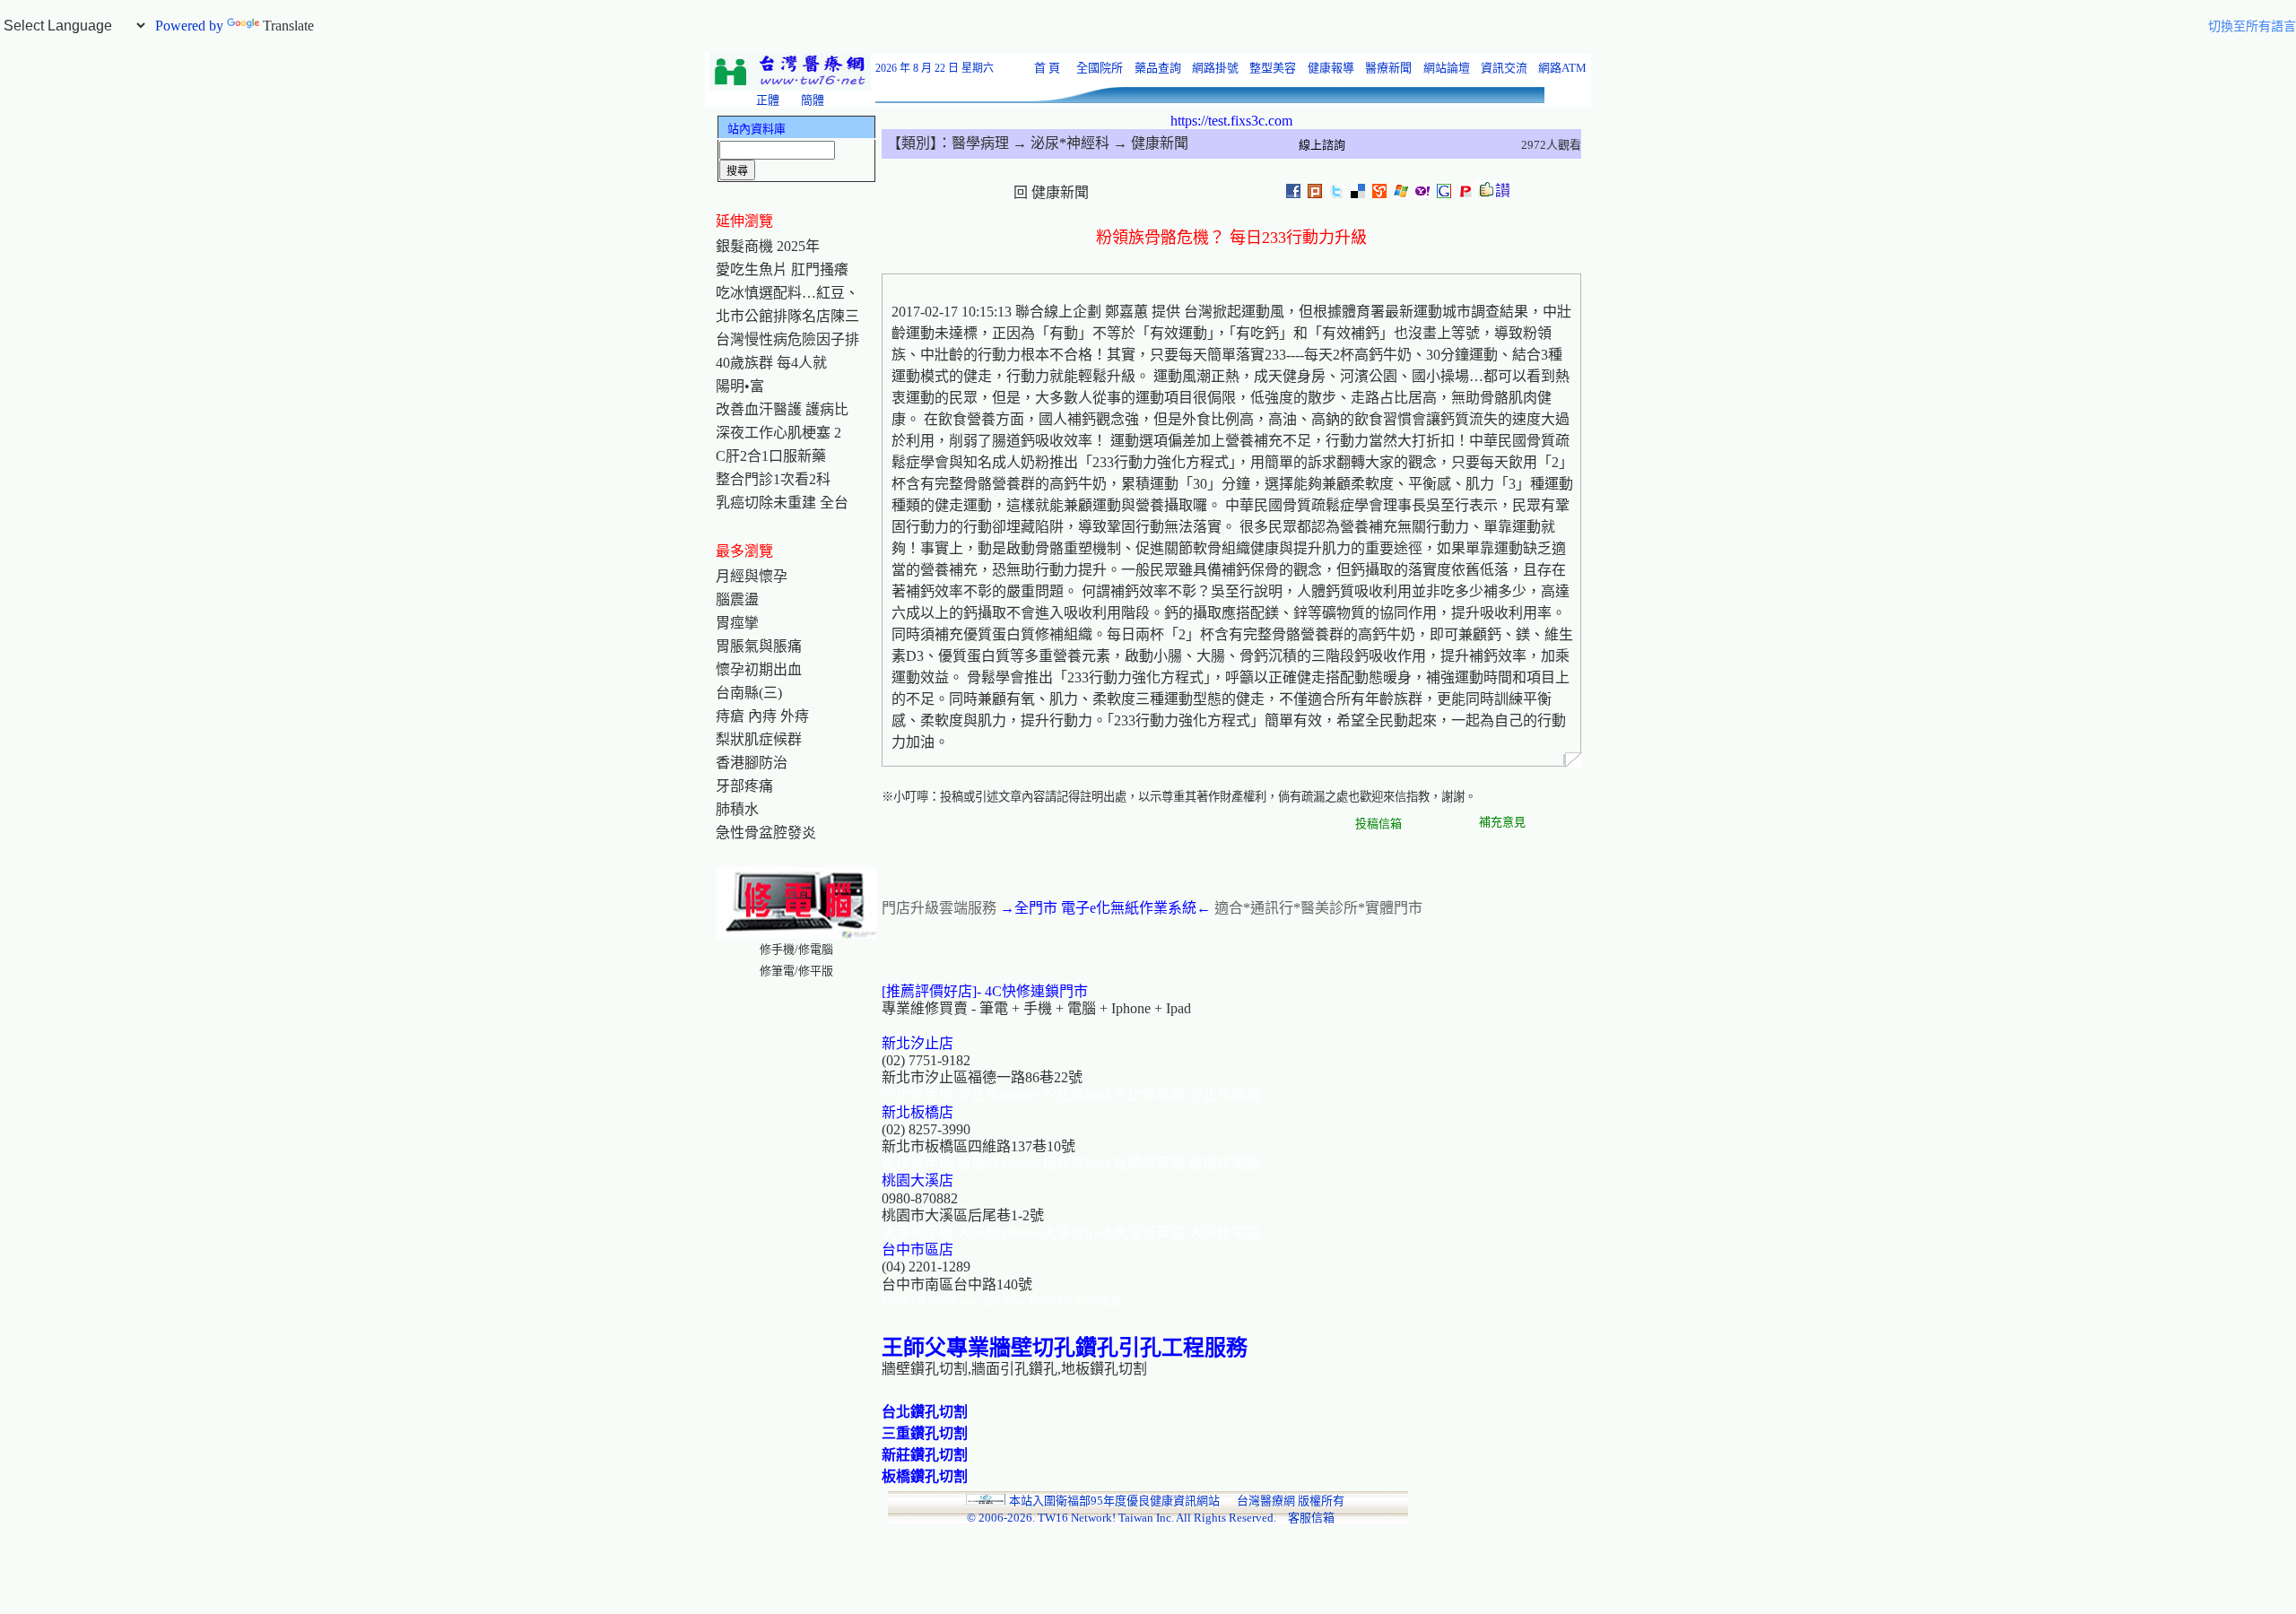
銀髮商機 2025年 (768, 246)
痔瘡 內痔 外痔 (762, 716)
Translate (288, 26)
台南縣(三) (749, 693)
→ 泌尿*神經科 (1059, 143)
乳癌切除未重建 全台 (782, 503)
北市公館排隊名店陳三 (787, 316)
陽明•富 (740, 386)
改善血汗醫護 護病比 (782, 409)
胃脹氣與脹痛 (759, 646)
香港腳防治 (752, 763)
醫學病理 (980, 143)
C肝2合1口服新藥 (771, 456)
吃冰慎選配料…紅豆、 (787, 293)
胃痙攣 (737, 623)
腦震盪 (737, 599)
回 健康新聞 (1051, 192)
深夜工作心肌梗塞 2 (778, 433)
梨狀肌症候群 (759, 739)
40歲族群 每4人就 (771, 363)
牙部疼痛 (744, 786)
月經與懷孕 (752, 576)
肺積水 (737, 809)
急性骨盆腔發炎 (766, 833)
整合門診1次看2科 (773, 479)
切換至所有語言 (2252, 26)
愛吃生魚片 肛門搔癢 (782, 269)
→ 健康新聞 (1149, 143)
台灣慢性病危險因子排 (787, 339)
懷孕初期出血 (759, 669)
